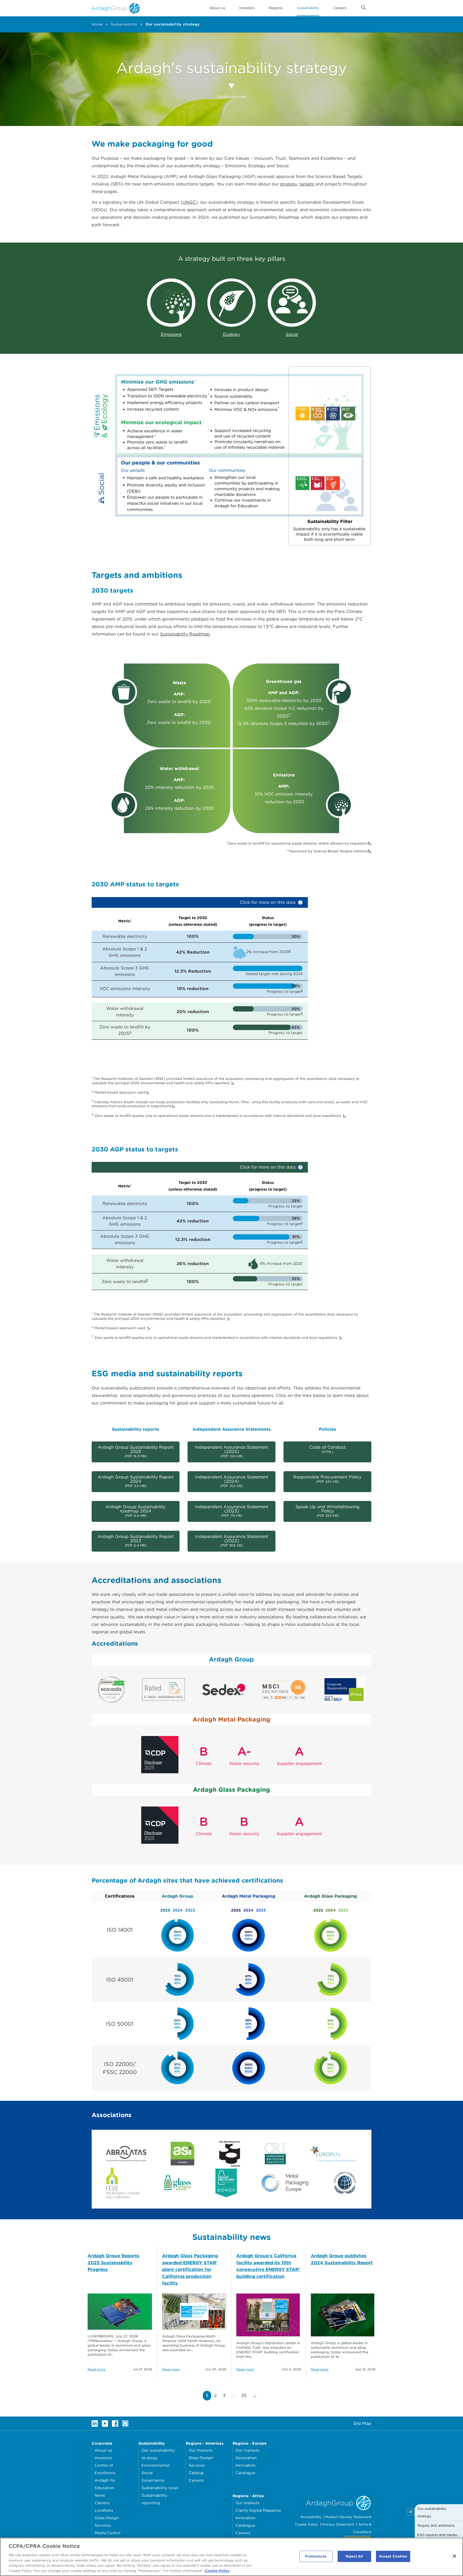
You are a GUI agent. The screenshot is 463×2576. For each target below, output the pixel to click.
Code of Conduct (327, 1449)
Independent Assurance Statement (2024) (232, 1481)
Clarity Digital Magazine (258, 2510)
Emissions (171, 334)
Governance (153, 2480)
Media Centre (108, 2533)
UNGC (189, 202)
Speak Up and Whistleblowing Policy (328, 1511)
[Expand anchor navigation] (411, 2512)
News (100, 2495)
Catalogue (245, 2473)
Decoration (246, 2458)
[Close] (454, 2556)
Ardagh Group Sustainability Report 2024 (136, 1481)
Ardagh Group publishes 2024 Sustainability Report (342, 2259)
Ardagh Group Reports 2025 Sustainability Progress (113, 2263)
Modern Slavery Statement (348, 2517)
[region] (231, 2557)
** (289, 715)
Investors (247, 8)
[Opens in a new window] (126, 2153)
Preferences (316, 2556)
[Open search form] (364, 9)
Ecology (231, 334)
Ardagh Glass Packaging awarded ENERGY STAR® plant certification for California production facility (190, 2269)
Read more (96, 2369)
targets (307, 184)
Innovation (246, 2465)
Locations (104, 2510)
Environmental (156, 2465)
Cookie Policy (307, 2524)
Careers (340, 8)
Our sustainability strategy (173, 24)
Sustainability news (160, 2488)
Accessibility (311, 2517)
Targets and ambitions (436, 2525)
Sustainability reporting (154, 2499)
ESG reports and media (437, 2535)
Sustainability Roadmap (185, 634)
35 (245, 2395)
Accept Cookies (393, 2556)
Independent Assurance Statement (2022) (232, 1541)
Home (97, 24)
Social (292, 334)
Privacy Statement (338, 2524)
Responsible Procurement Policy (327, 1479)
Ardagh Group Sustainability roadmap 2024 (136, 1511)
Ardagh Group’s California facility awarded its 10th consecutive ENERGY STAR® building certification (268, 2266)
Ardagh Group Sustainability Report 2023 (136, 1541)
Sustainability (308, 8)
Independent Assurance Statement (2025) (232, 1451)
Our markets (201, 2450)
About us (103, 2450)
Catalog (196, 2473)
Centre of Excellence (105, 2469)
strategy (288, 184)
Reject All (354, 2556)
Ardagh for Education (105, 2484)
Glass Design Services (107, 2521)
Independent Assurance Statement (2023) (232, 1511)
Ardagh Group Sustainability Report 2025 (136, 1451)
